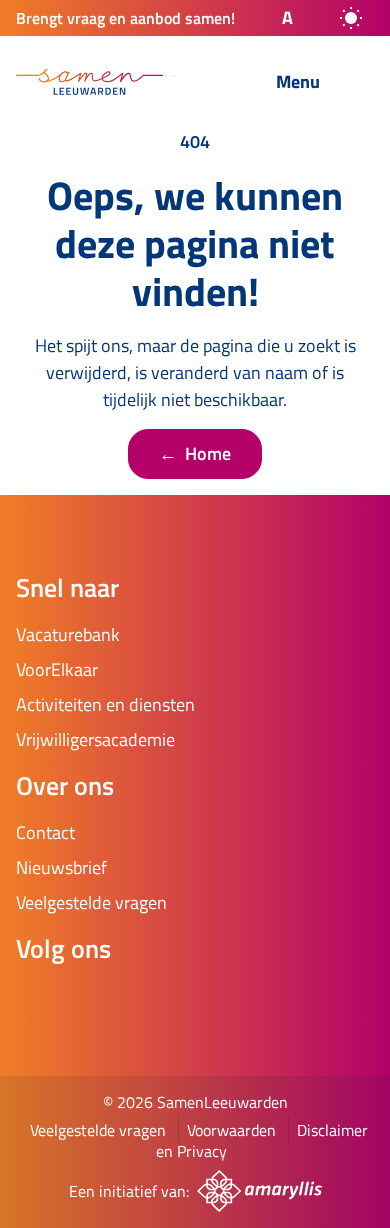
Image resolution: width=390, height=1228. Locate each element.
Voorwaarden (231, 1130)
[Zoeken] (211, 83)
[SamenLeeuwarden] (89, 82)
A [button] (287, 17)
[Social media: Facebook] (40, 1002)
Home (195, 453)
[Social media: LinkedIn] (152, 1002)
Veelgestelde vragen (98, 1130)
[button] (270, 18)
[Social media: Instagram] (96, 1002)
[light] (351, 18)
